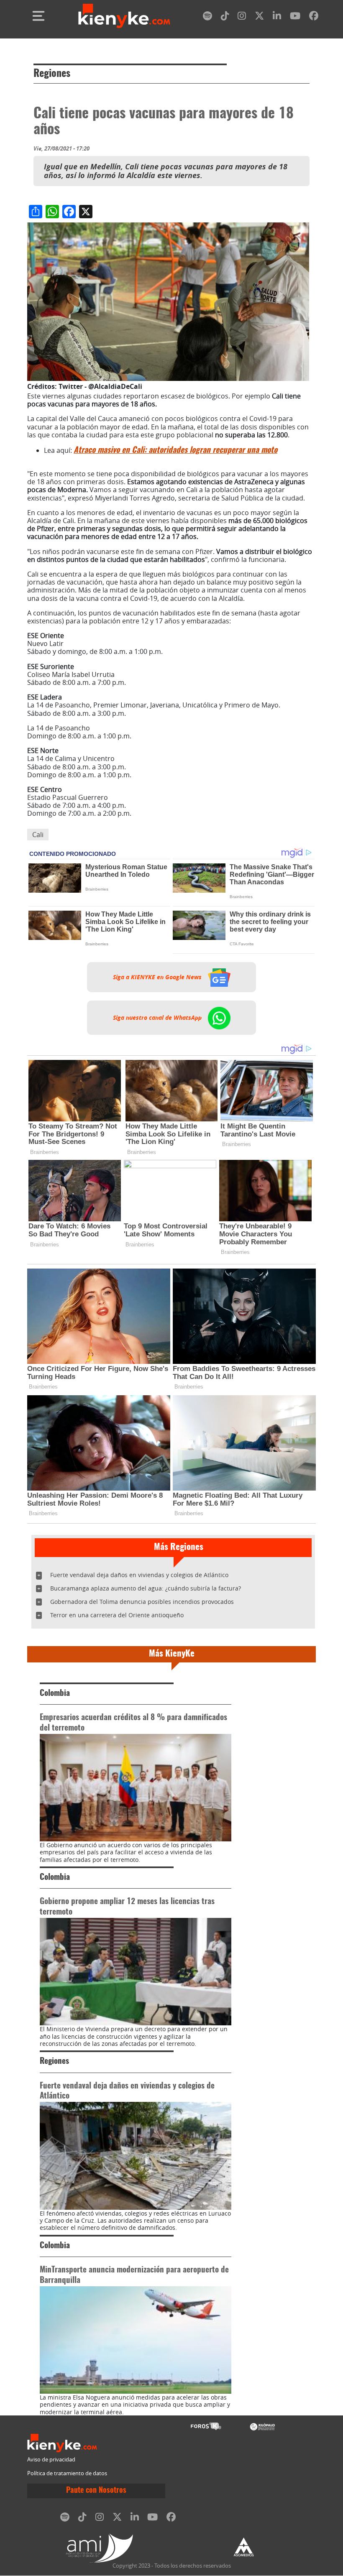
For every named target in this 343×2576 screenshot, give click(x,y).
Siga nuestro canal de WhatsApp (158, 1018)
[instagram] (242, 17)
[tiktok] (225, 17)
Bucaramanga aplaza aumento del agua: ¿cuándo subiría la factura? (146, 1588)
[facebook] (314, 17)
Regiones (52, 74)
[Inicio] (124, 16)
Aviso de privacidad (51, 2460)
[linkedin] (277, 17)
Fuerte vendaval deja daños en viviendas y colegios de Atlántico (139, 1575)
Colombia (55, 1694)
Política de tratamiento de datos (67, 2473)
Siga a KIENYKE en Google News (158, 977)
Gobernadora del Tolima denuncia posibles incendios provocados (142, 1602)
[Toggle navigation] (38, 16)
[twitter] (259, 17)
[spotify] (207, 17)
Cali (38, 835)
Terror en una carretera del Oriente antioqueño (117, 1615)
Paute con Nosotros (96, 2491)
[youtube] (295, 17)
